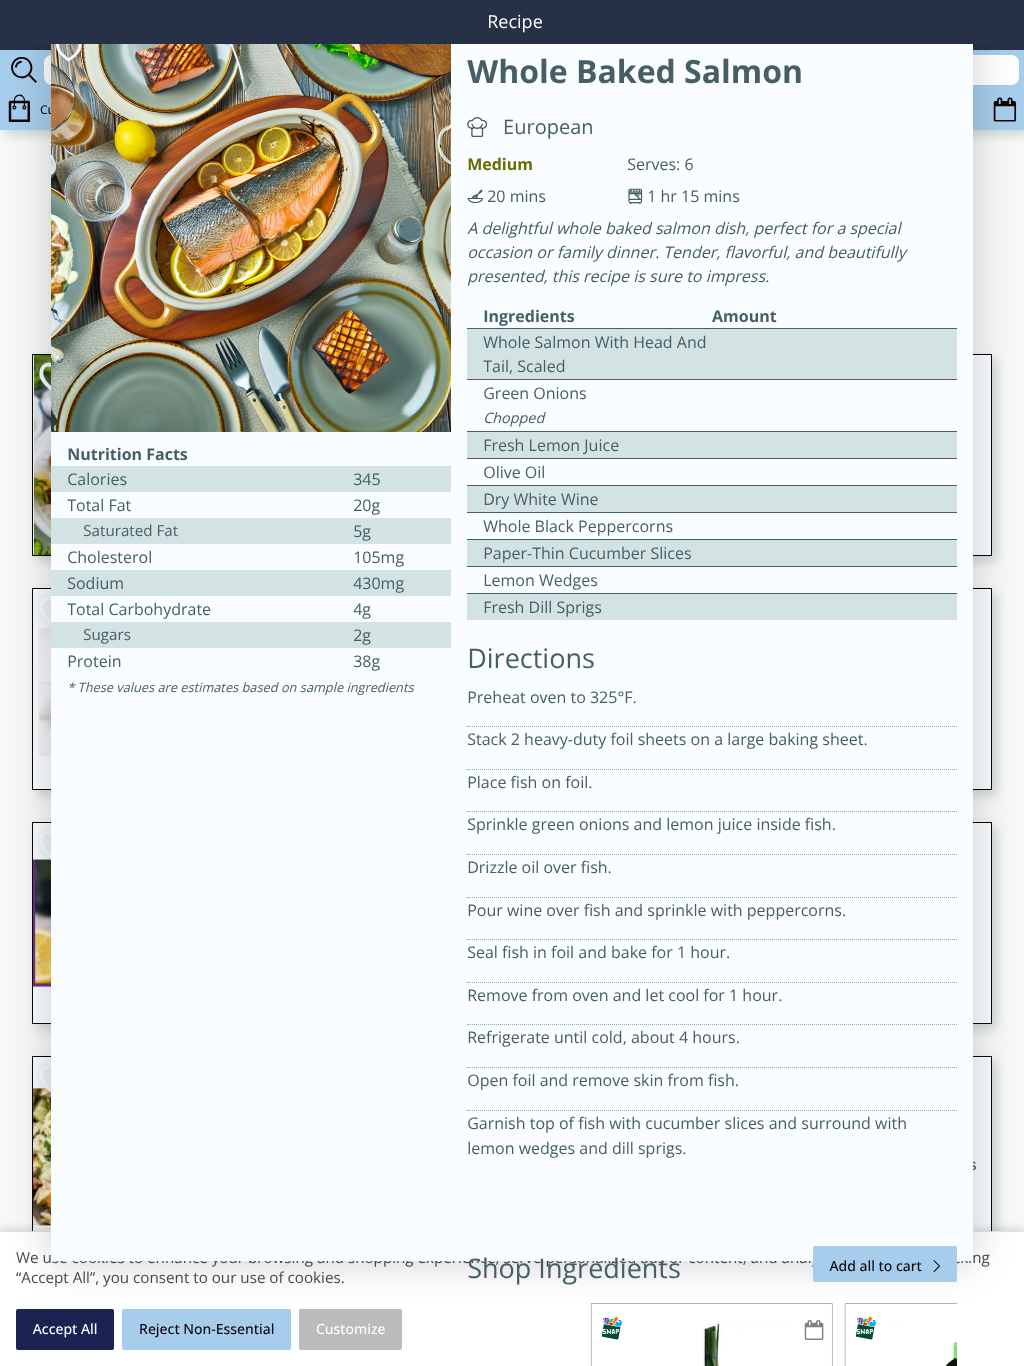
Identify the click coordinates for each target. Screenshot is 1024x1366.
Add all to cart (876, 1266)
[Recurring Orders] (814, 1331)
